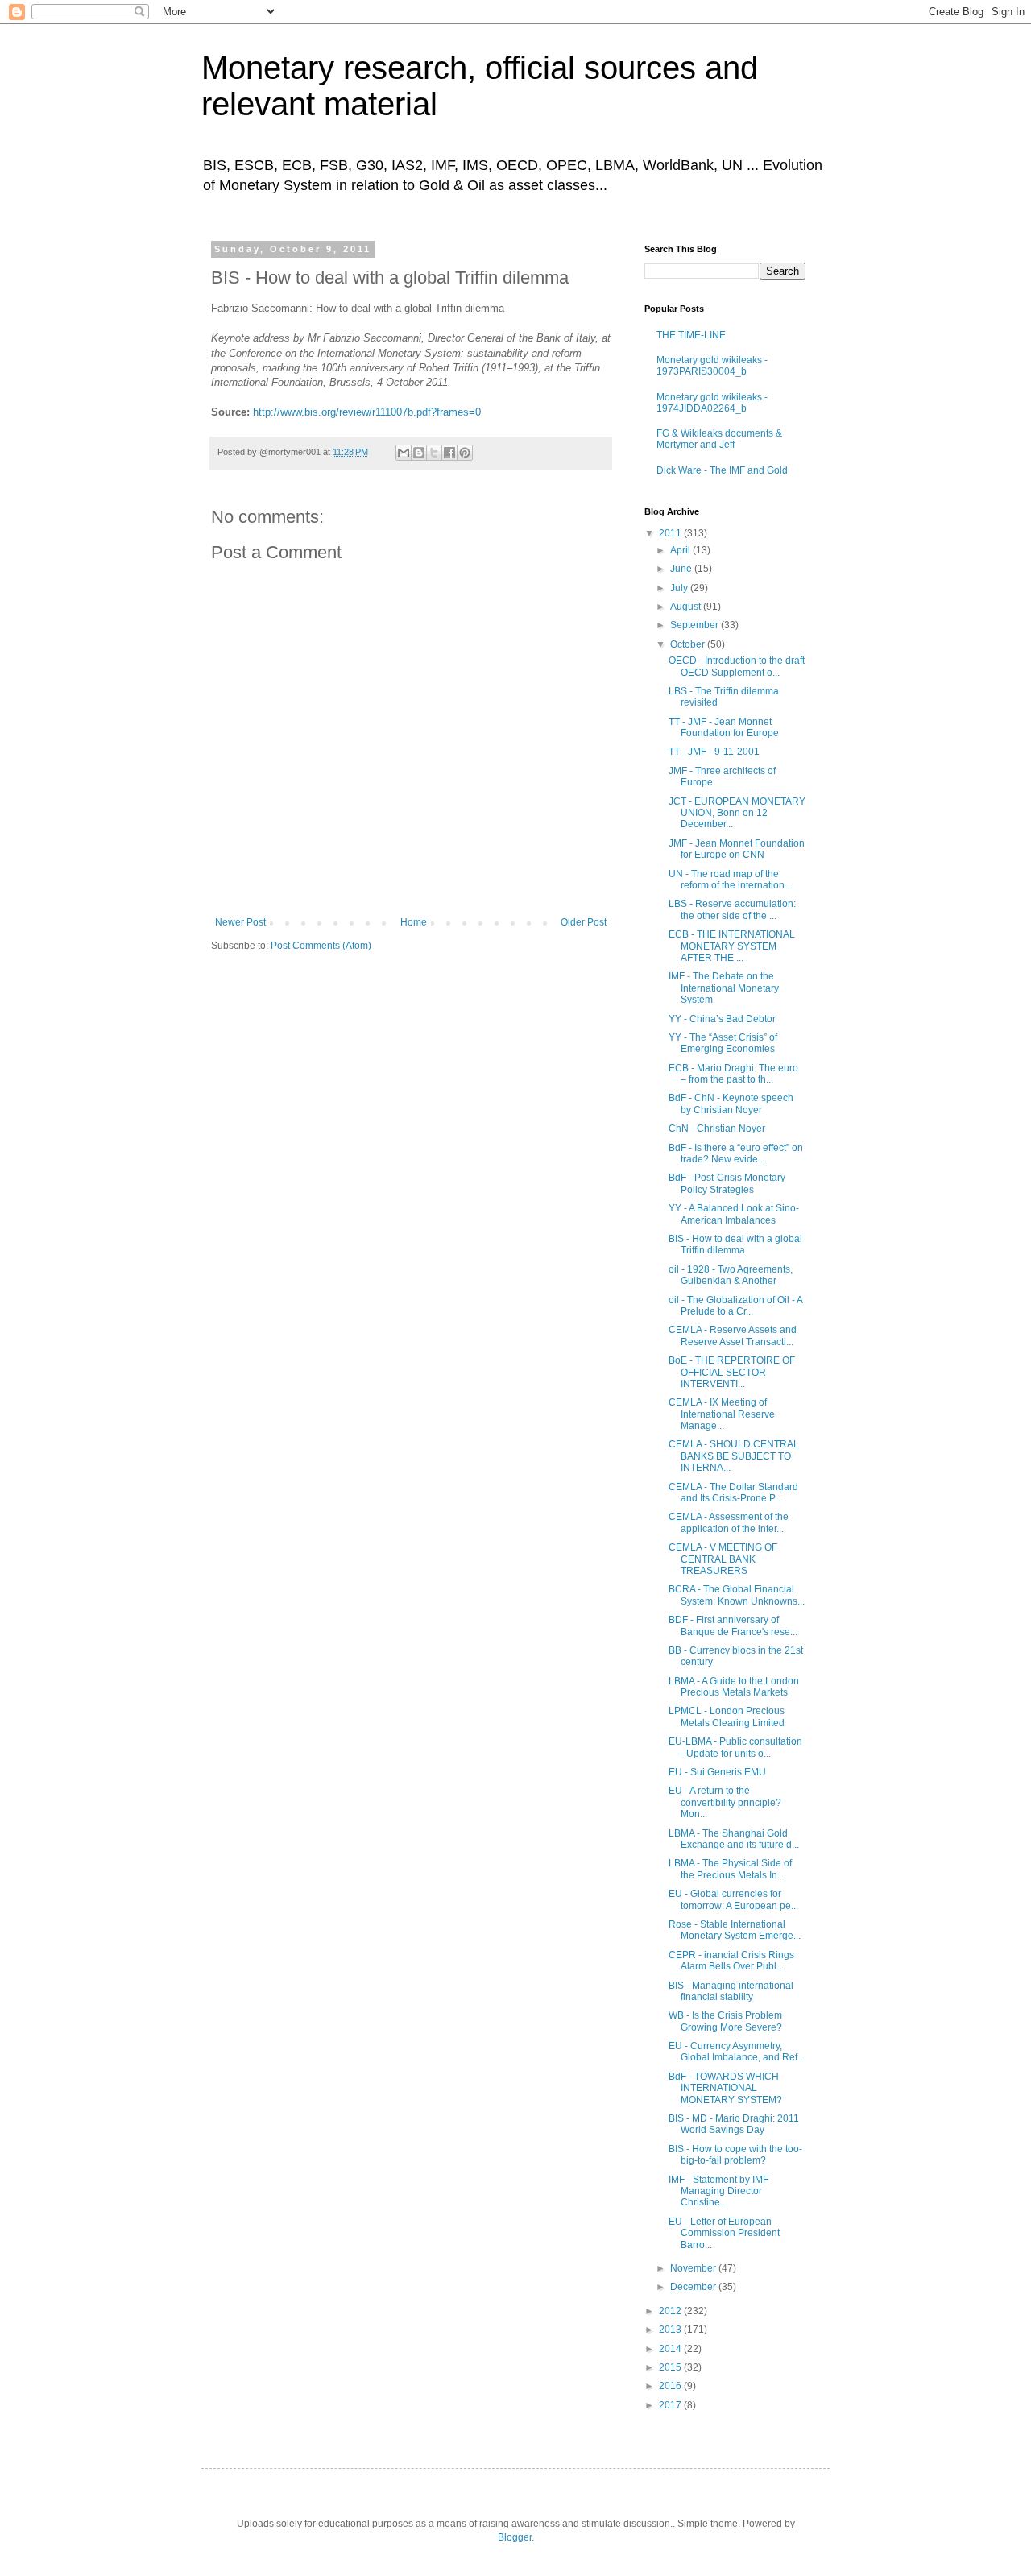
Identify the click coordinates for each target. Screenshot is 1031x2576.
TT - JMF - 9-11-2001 (714, 752)
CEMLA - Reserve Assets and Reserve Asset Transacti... (733, 1336)
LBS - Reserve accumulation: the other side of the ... (732, 909)
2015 (671, 2367)
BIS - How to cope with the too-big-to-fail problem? (735, 2155)
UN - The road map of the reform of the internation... (730, 880)
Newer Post (240, 922)
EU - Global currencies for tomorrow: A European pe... (733, 1899)
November (694, 2268)
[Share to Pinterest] (465, 453)
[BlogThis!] (419, 453)
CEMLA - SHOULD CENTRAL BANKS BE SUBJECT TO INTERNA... (734, 1456)
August (687, 607)
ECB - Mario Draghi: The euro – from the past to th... (733, 1074)
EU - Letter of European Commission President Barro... (724, 2233)
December (694, 2287)
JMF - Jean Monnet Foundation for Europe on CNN (737, 849)
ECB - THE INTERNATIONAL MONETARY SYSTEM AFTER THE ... (732, 946)
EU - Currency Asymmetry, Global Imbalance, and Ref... (737, 2052)
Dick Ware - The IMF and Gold (722, 470)
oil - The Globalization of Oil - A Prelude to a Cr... (735, 1306)
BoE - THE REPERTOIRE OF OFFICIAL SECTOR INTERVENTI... (732, 1372)
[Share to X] (434, 453)
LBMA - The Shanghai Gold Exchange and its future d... (734, 1839)
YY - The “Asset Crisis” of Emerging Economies (723, 1043)
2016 (671, 2386)
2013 (671, 2330)
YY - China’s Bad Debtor (722, 1019)
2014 (671, 2349)
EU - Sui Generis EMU (717, 1772)
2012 (671, 2311)
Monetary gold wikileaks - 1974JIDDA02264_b (712, 403)
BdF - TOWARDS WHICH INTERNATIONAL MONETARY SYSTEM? (725, 2088)
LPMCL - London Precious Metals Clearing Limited (727, 1717)
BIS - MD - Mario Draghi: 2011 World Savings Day (734, 2124)
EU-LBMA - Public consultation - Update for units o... (735, 1747)
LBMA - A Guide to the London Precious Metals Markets (734, 1687)
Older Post (584, 922)
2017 (671, 2405)
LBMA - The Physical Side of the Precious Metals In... (730, 1869)
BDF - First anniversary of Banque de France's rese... (733, 1626)
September (696, 625)
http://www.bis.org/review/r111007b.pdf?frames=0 (367, 412)
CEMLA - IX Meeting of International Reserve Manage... (722, 1414)
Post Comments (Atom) (321, 946)
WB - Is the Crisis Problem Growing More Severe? (725, 2021)
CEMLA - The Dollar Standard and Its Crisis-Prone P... (733, 1493)
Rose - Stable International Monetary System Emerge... (735, 1930)
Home (414, 922)
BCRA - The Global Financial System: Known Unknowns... (737, 1595)
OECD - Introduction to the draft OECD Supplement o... (737, 666)
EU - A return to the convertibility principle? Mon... (725, 1802)
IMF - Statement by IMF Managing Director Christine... (718, 2191)
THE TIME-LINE (691, 335)
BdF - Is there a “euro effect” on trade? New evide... (736, 1153)
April (681, 550)
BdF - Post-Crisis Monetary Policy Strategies (727, 1183)
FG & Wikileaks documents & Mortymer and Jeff (719, 439)
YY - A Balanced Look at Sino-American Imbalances (734, 1214)
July (680, 588)
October (689, 644)
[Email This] (404, 453)
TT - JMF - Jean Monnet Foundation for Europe (724, 727)
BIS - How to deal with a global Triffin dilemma (735, 1245)
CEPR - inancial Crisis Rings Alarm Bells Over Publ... (731, 1961)
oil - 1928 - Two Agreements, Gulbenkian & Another (731, 1275)
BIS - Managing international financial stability (731, 1991)
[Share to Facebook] (449, 453)
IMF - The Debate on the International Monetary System (724, 988)
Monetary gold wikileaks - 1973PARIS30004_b (712, 366)
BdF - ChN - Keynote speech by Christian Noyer (731, 1104)
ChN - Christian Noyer (717, 1129)
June (682, 569)
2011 (671, 533)
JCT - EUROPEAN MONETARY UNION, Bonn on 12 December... (737, 813)
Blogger (515, 2537)
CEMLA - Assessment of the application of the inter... (729, 1522)
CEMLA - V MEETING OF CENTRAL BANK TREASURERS (723, 1559)
